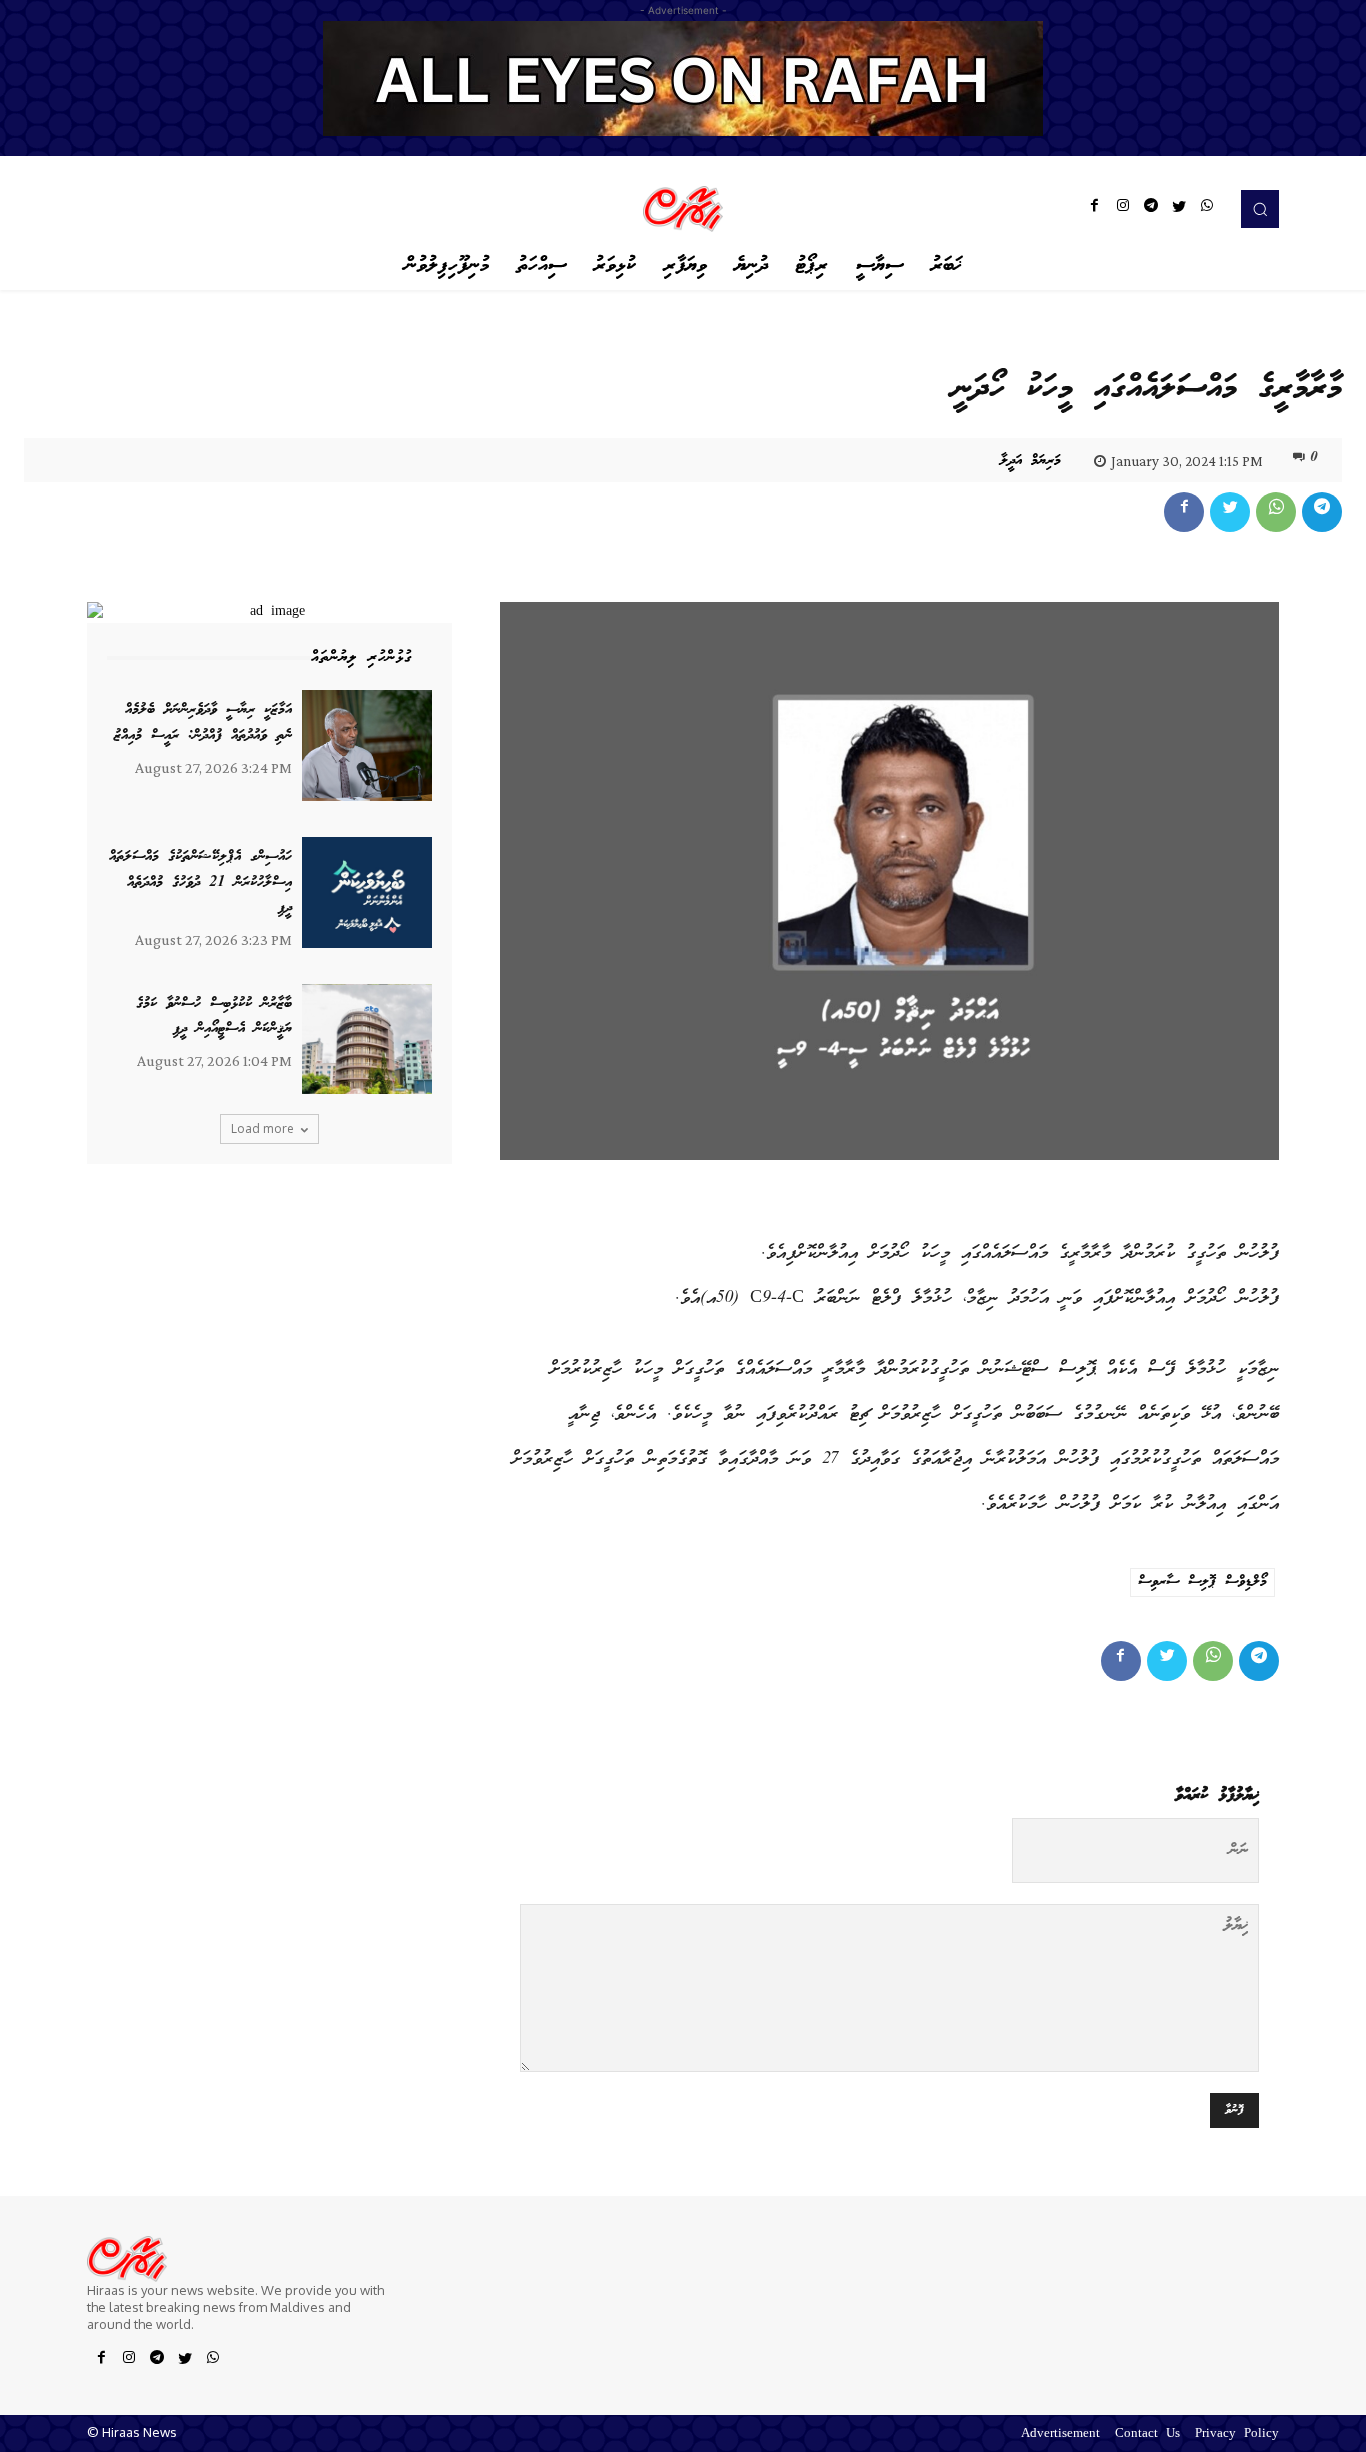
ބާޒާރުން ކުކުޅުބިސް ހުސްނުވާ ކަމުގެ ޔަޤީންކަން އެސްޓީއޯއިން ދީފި (214, 1017)
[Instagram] (1123, 209)
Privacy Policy (1237, 2434)
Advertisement (1060, 2434)
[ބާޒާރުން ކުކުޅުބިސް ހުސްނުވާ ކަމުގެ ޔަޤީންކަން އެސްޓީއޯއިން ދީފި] (367, 1039)
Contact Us (1147, 2434)
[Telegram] (1151, 209)
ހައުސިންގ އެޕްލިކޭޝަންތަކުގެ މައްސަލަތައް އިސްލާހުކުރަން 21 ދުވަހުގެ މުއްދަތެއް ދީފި (200, 882)
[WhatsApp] (1207, 209)
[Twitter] (1179, 209)
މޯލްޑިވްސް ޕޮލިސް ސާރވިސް (1202, 1582)
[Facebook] (1095, 209)
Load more (262, 1128)
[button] (1260, 209)
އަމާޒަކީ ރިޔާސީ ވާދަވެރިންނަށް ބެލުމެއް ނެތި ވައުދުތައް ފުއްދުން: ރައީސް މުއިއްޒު (203, 723)
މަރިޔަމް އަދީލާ (1030, 461)
